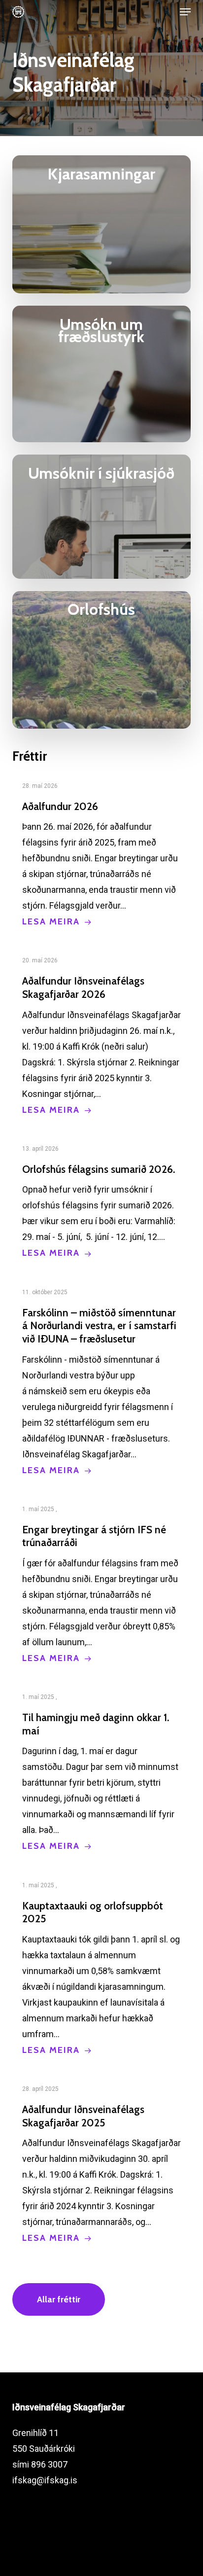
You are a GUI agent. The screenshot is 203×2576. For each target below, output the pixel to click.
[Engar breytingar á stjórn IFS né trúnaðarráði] (102, 1584)
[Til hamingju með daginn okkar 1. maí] (102, 1771)
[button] (185, 12)
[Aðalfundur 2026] (102, 854)
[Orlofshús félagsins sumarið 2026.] (102, 1201)
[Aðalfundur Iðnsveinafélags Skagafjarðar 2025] (102, 2163)
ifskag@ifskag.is (45, 2480)
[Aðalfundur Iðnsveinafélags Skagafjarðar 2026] (102, 1035)
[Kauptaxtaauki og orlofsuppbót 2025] (102, 1968)
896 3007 (49, 2464)
